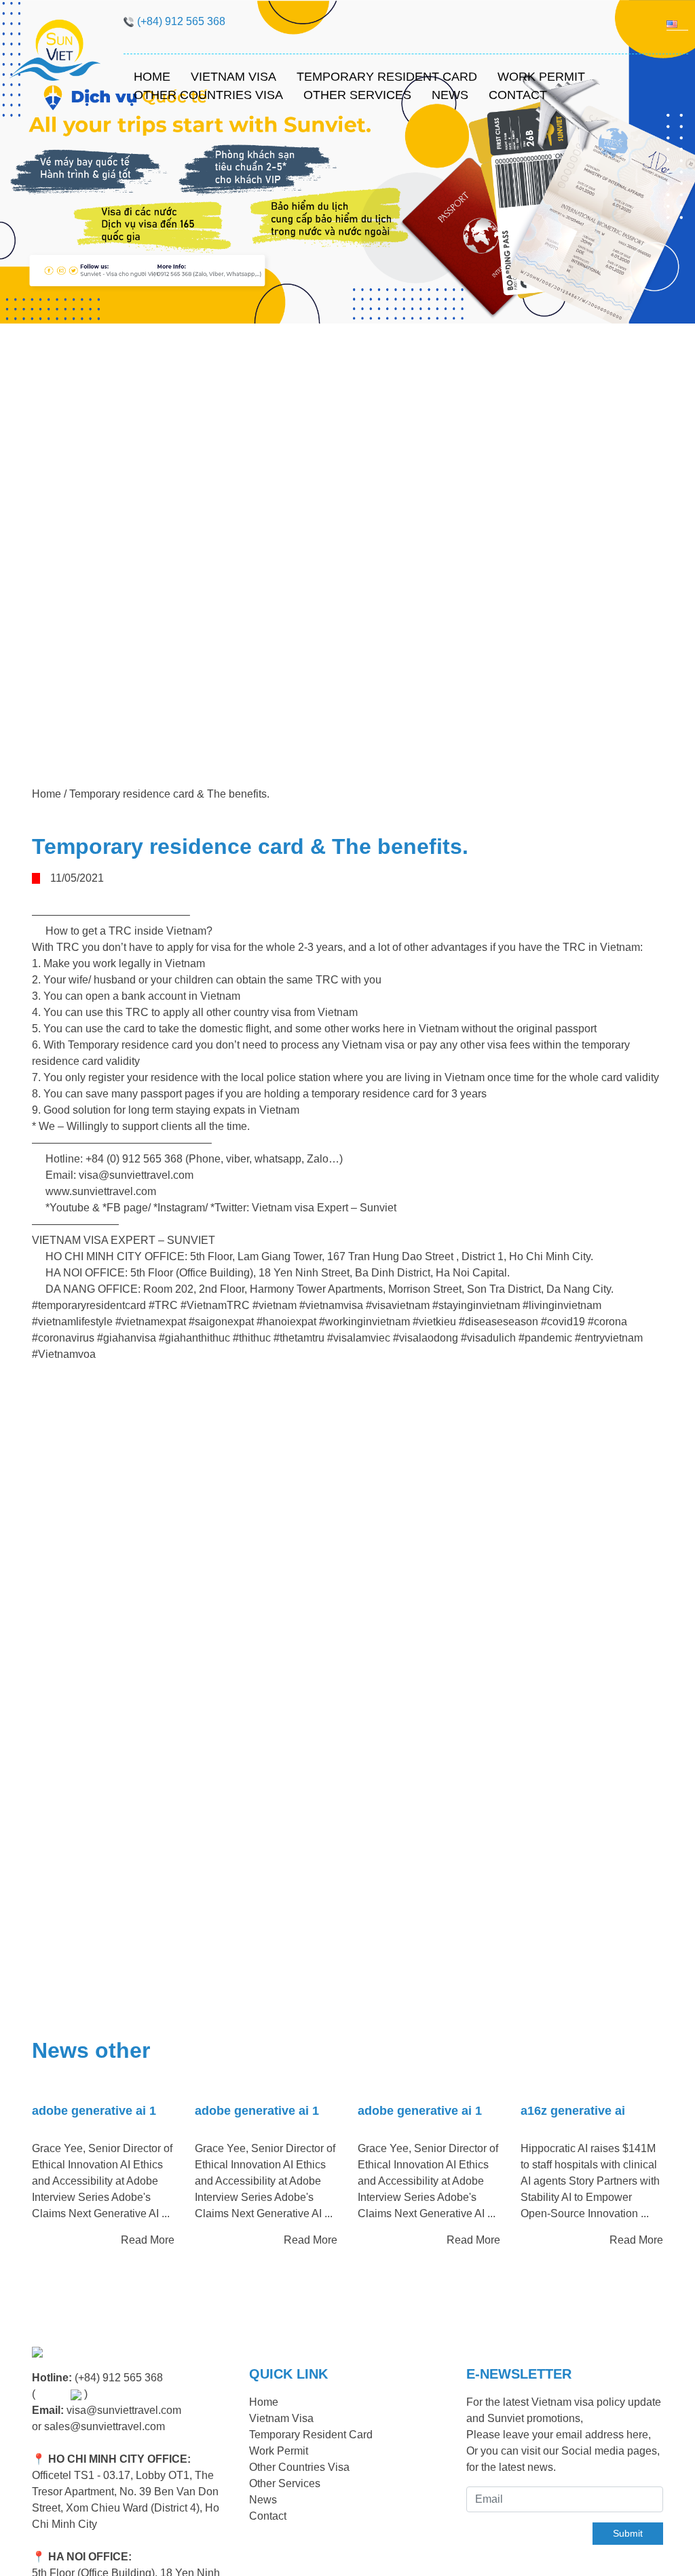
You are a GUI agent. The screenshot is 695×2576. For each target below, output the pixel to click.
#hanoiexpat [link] (286, 1322)
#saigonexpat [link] (221, 1322)
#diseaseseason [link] (499, 1322)
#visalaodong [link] (426, 1338)
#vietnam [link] (275, 1305)
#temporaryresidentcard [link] (89, 1305)
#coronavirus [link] (63, 1338)
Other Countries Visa (208, 95)
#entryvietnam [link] (609, 1338)
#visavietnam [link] (398, 1305)
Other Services (357, 95)
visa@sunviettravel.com (124, 2410)
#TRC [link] (163, 1305)
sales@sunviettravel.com (105, 2426)
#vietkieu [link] (434, 1322)
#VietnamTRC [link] (215, 1305)
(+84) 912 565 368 (119, 2378)
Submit (628, 2533)
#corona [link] (607, 1322)
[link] (324, 1208)
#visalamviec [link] (359, 1338)
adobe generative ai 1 (94, 2111)
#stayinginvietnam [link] (476, 1305)
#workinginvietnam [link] (364, 1322)
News (450, 95)
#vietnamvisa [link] (331, 1305)
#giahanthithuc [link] (194, 1338)
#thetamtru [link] (299, 1338)
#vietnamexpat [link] (151, 1322)
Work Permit (541, 77)
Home (152, 77)
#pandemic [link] (545, 1338)
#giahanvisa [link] (127, 1338)
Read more (148, 2240)
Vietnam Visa (233, 77)
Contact (518, 95)
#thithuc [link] (252, 1338)
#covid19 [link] (563, 1322)
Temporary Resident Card (387, 77)
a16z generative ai (573, 2111)
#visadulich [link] (488, 1338)
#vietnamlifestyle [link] (72, 1322)
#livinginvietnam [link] (562, 1305)
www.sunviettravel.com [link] (101, 1191)
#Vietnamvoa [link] (64, 1354)
